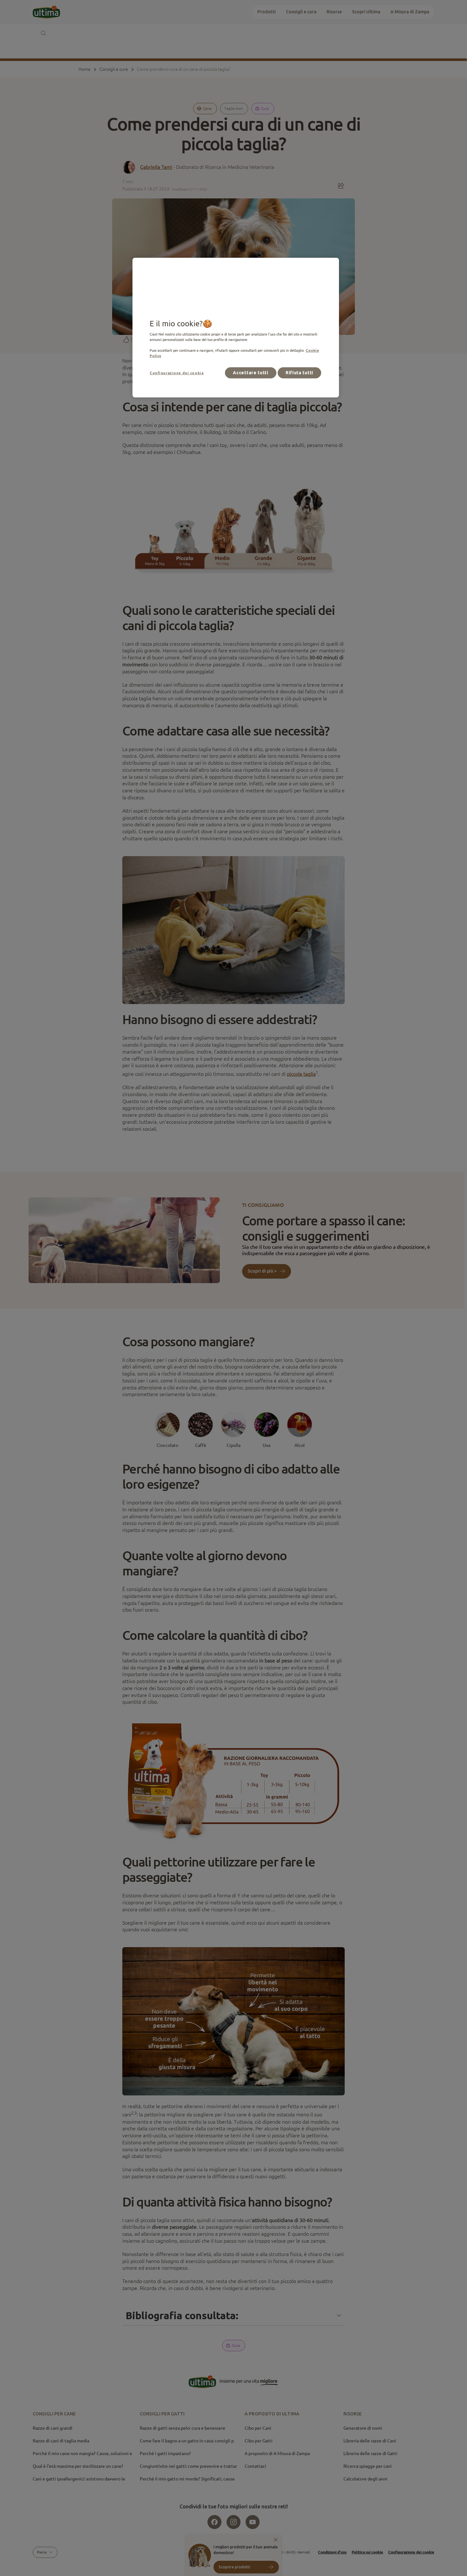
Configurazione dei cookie (177, 373)
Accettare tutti (251, 373)
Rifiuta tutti (299, 373)
